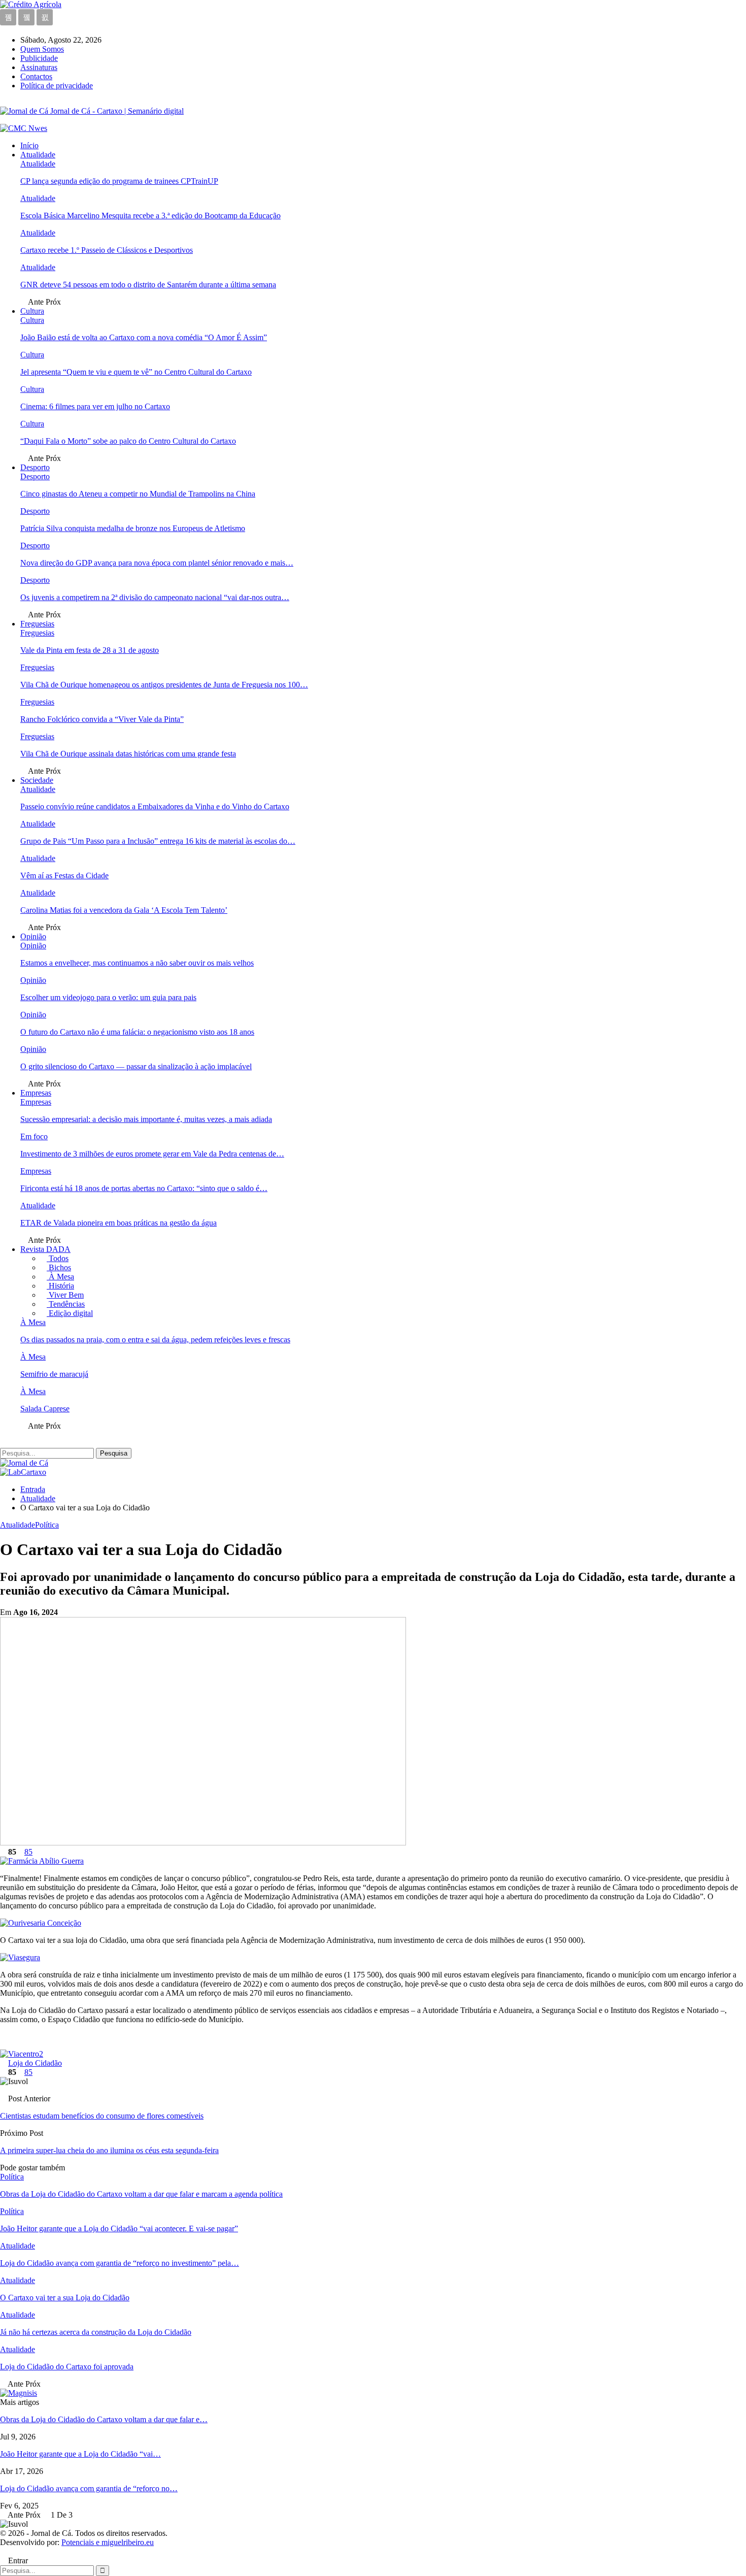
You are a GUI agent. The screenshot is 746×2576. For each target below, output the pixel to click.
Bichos (59, 1267)
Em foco (34, 1136)
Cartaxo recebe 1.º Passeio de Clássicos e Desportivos (107, 250)
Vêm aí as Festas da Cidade (64, 876)
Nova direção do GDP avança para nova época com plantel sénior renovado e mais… (157, 563)
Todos (58, 1258)
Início (29, 145)
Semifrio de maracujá (54, 1374)
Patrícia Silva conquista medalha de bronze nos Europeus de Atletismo (133, 528)
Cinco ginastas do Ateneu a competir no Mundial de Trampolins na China (138, 494)
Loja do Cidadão (35, 2063)
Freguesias (37, 624)
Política (47, 1525)
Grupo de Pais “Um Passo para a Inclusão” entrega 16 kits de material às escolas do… (158, 841)
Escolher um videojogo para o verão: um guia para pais (108, 997)
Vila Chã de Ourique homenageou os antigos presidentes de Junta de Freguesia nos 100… (164, 685)
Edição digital (70, 1313)
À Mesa (60, 1277)
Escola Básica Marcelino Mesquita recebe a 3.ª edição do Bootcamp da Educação (150, 216)
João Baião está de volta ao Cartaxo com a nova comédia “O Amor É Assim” (144, 337)
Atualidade (38, 155)
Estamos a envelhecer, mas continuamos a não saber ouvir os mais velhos (137, 963)
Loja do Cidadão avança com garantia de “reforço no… (89, 2488)
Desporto (35, 467)
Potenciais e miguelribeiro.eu (108, 2542)
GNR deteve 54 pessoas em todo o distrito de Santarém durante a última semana (148, 285)
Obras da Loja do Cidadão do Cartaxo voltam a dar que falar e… (104, 2419)
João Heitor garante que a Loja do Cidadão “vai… (80, 2454)
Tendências (66, 1304)
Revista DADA (45, 1249)
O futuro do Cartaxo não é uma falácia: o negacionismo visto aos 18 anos (137, 1032)
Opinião (33, 936)
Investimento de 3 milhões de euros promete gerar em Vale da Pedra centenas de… (152, 1154)
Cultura (32, 311)
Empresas (36, 1093)
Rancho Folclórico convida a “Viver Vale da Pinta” (102, 719)
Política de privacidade (57, 86)
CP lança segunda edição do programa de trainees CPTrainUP (119, 181)
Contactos (36, 76)
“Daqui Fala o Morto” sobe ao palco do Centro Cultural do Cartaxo (128, 441)
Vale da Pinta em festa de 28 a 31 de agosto (90, 650)
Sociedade (37, 780)
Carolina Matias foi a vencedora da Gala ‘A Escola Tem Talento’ (124, 910)
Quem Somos (42, 49)
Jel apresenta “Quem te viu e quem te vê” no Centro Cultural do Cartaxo (136, 372)
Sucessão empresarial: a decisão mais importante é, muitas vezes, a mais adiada (146, 1119)
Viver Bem (65, 1295)
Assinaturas (39, 67)
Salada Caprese (45, 1409)
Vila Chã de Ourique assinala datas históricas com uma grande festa (128, 754)
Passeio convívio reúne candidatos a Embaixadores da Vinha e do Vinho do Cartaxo (155, 806)
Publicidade (39, 58)
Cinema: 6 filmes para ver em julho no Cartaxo (95, 406)
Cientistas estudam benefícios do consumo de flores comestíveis (102, 2116)
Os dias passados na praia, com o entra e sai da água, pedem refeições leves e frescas (155, 1340)
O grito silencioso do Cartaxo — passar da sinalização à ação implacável (136, 1066)
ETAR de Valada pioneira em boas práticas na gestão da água (118, 1223)
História (60, 1286)
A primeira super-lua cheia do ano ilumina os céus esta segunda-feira (109, 2150)
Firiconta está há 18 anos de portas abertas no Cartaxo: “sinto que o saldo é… (144, 1188)
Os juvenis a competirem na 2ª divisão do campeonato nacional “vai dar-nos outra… (155, 597)
